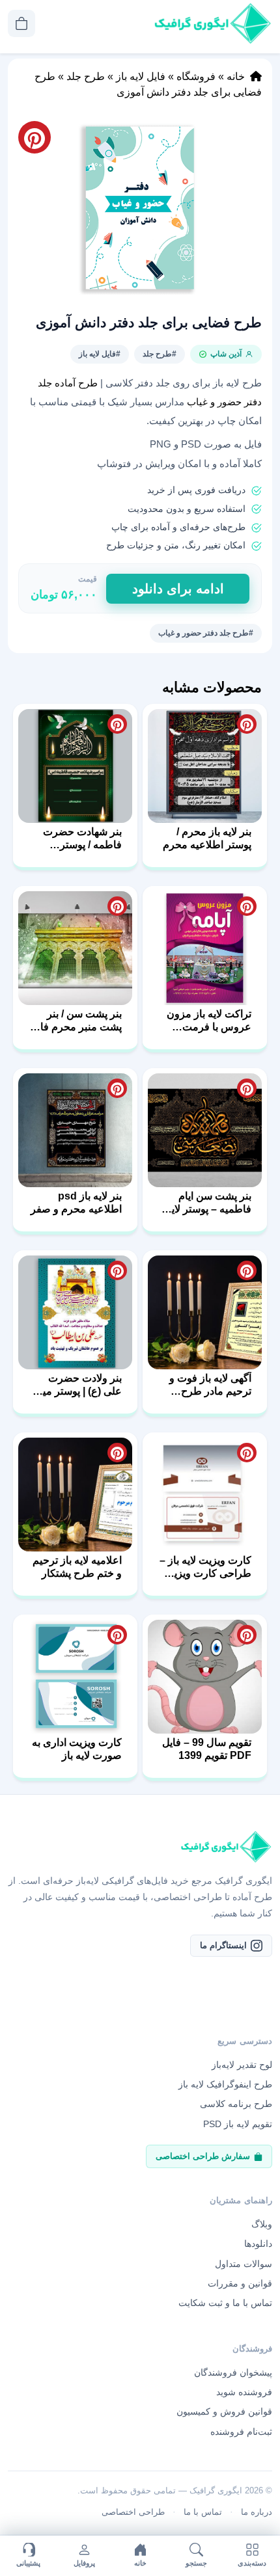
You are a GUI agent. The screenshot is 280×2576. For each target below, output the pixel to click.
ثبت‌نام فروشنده (241, 2432)
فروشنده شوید (244, 2392)
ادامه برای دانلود (178, 589)
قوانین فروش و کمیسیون (224, 2411)
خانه (236, 76)
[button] (140, 208)
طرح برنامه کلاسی (236, 2104)
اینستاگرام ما (223, 1945)
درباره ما (257, 2512)
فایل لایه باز (141, 76)
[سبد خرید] (21, 23)
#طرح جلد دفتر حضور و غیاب (206, 633)
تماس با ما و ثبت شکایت (225, 2303)
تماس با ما (203, 2512)
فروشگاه (196, 76)
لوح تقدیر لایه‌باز (242, 2065)
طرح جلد (86, 76)
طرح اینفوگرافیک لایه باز (225, 2084)
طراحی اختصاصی (133, 2512)
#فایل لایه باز (100, 354)
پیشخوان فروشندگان (233, 2372)
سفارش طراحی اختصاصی (203, 2156)
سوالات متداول (244, 2264)
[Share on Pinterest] (247, 724)
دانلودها (258, 2244)
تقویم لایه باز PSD (238, 2124)
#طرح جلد (160, 354)
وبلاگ (262, 2224)
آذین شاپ (226, 354)
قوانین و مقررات (240, 2283)
